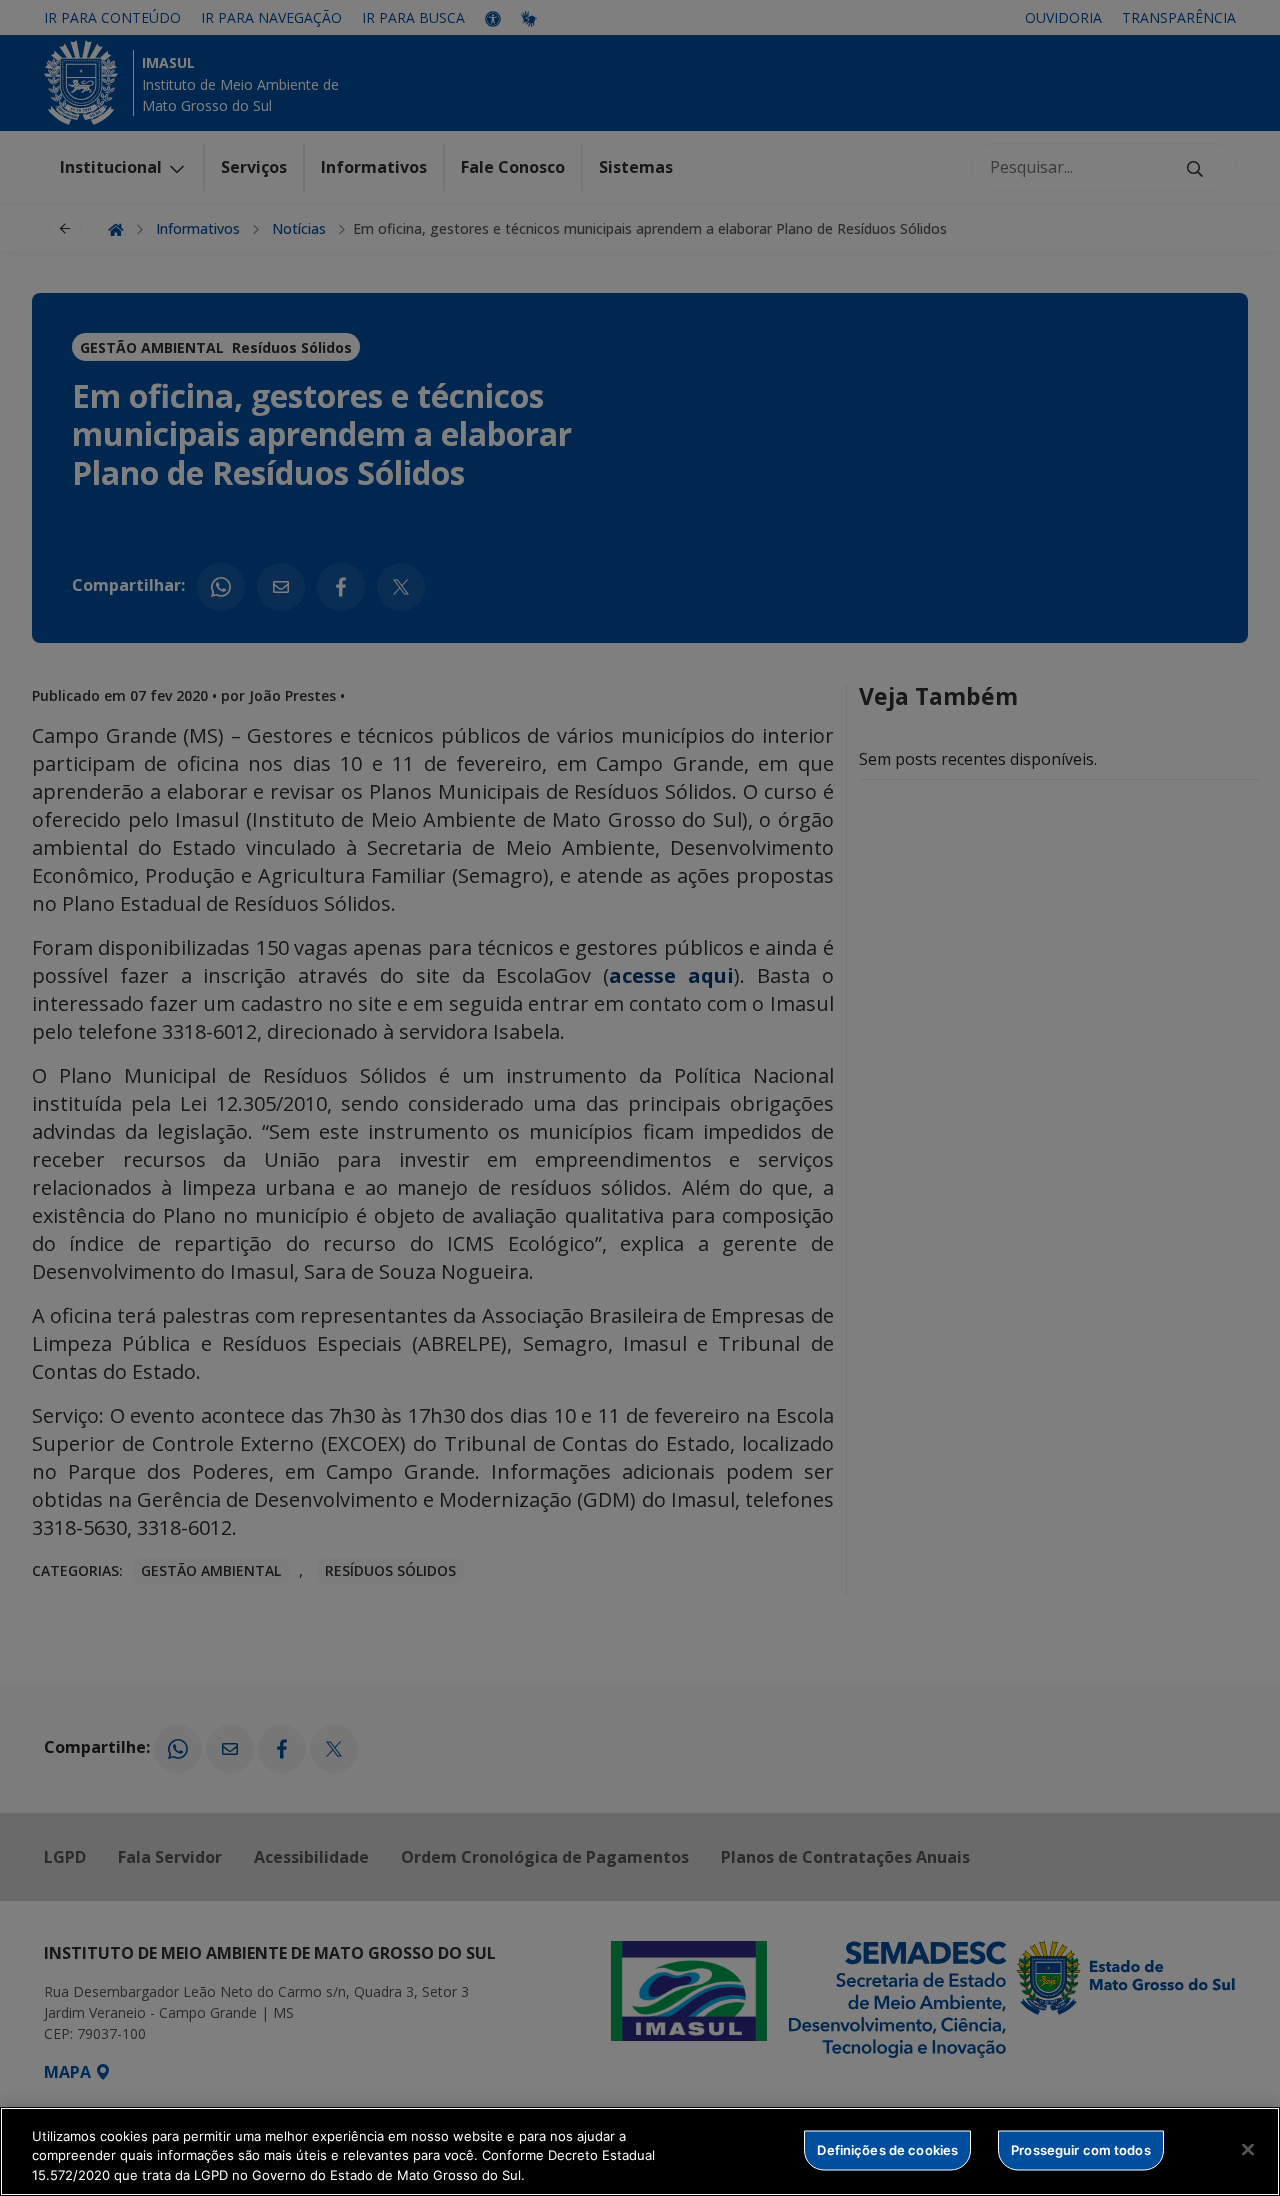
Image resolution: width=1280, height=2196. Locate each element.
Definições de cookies (887, 2149)
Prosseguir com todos (1081, 2149)
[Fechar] (1248, 2149)
